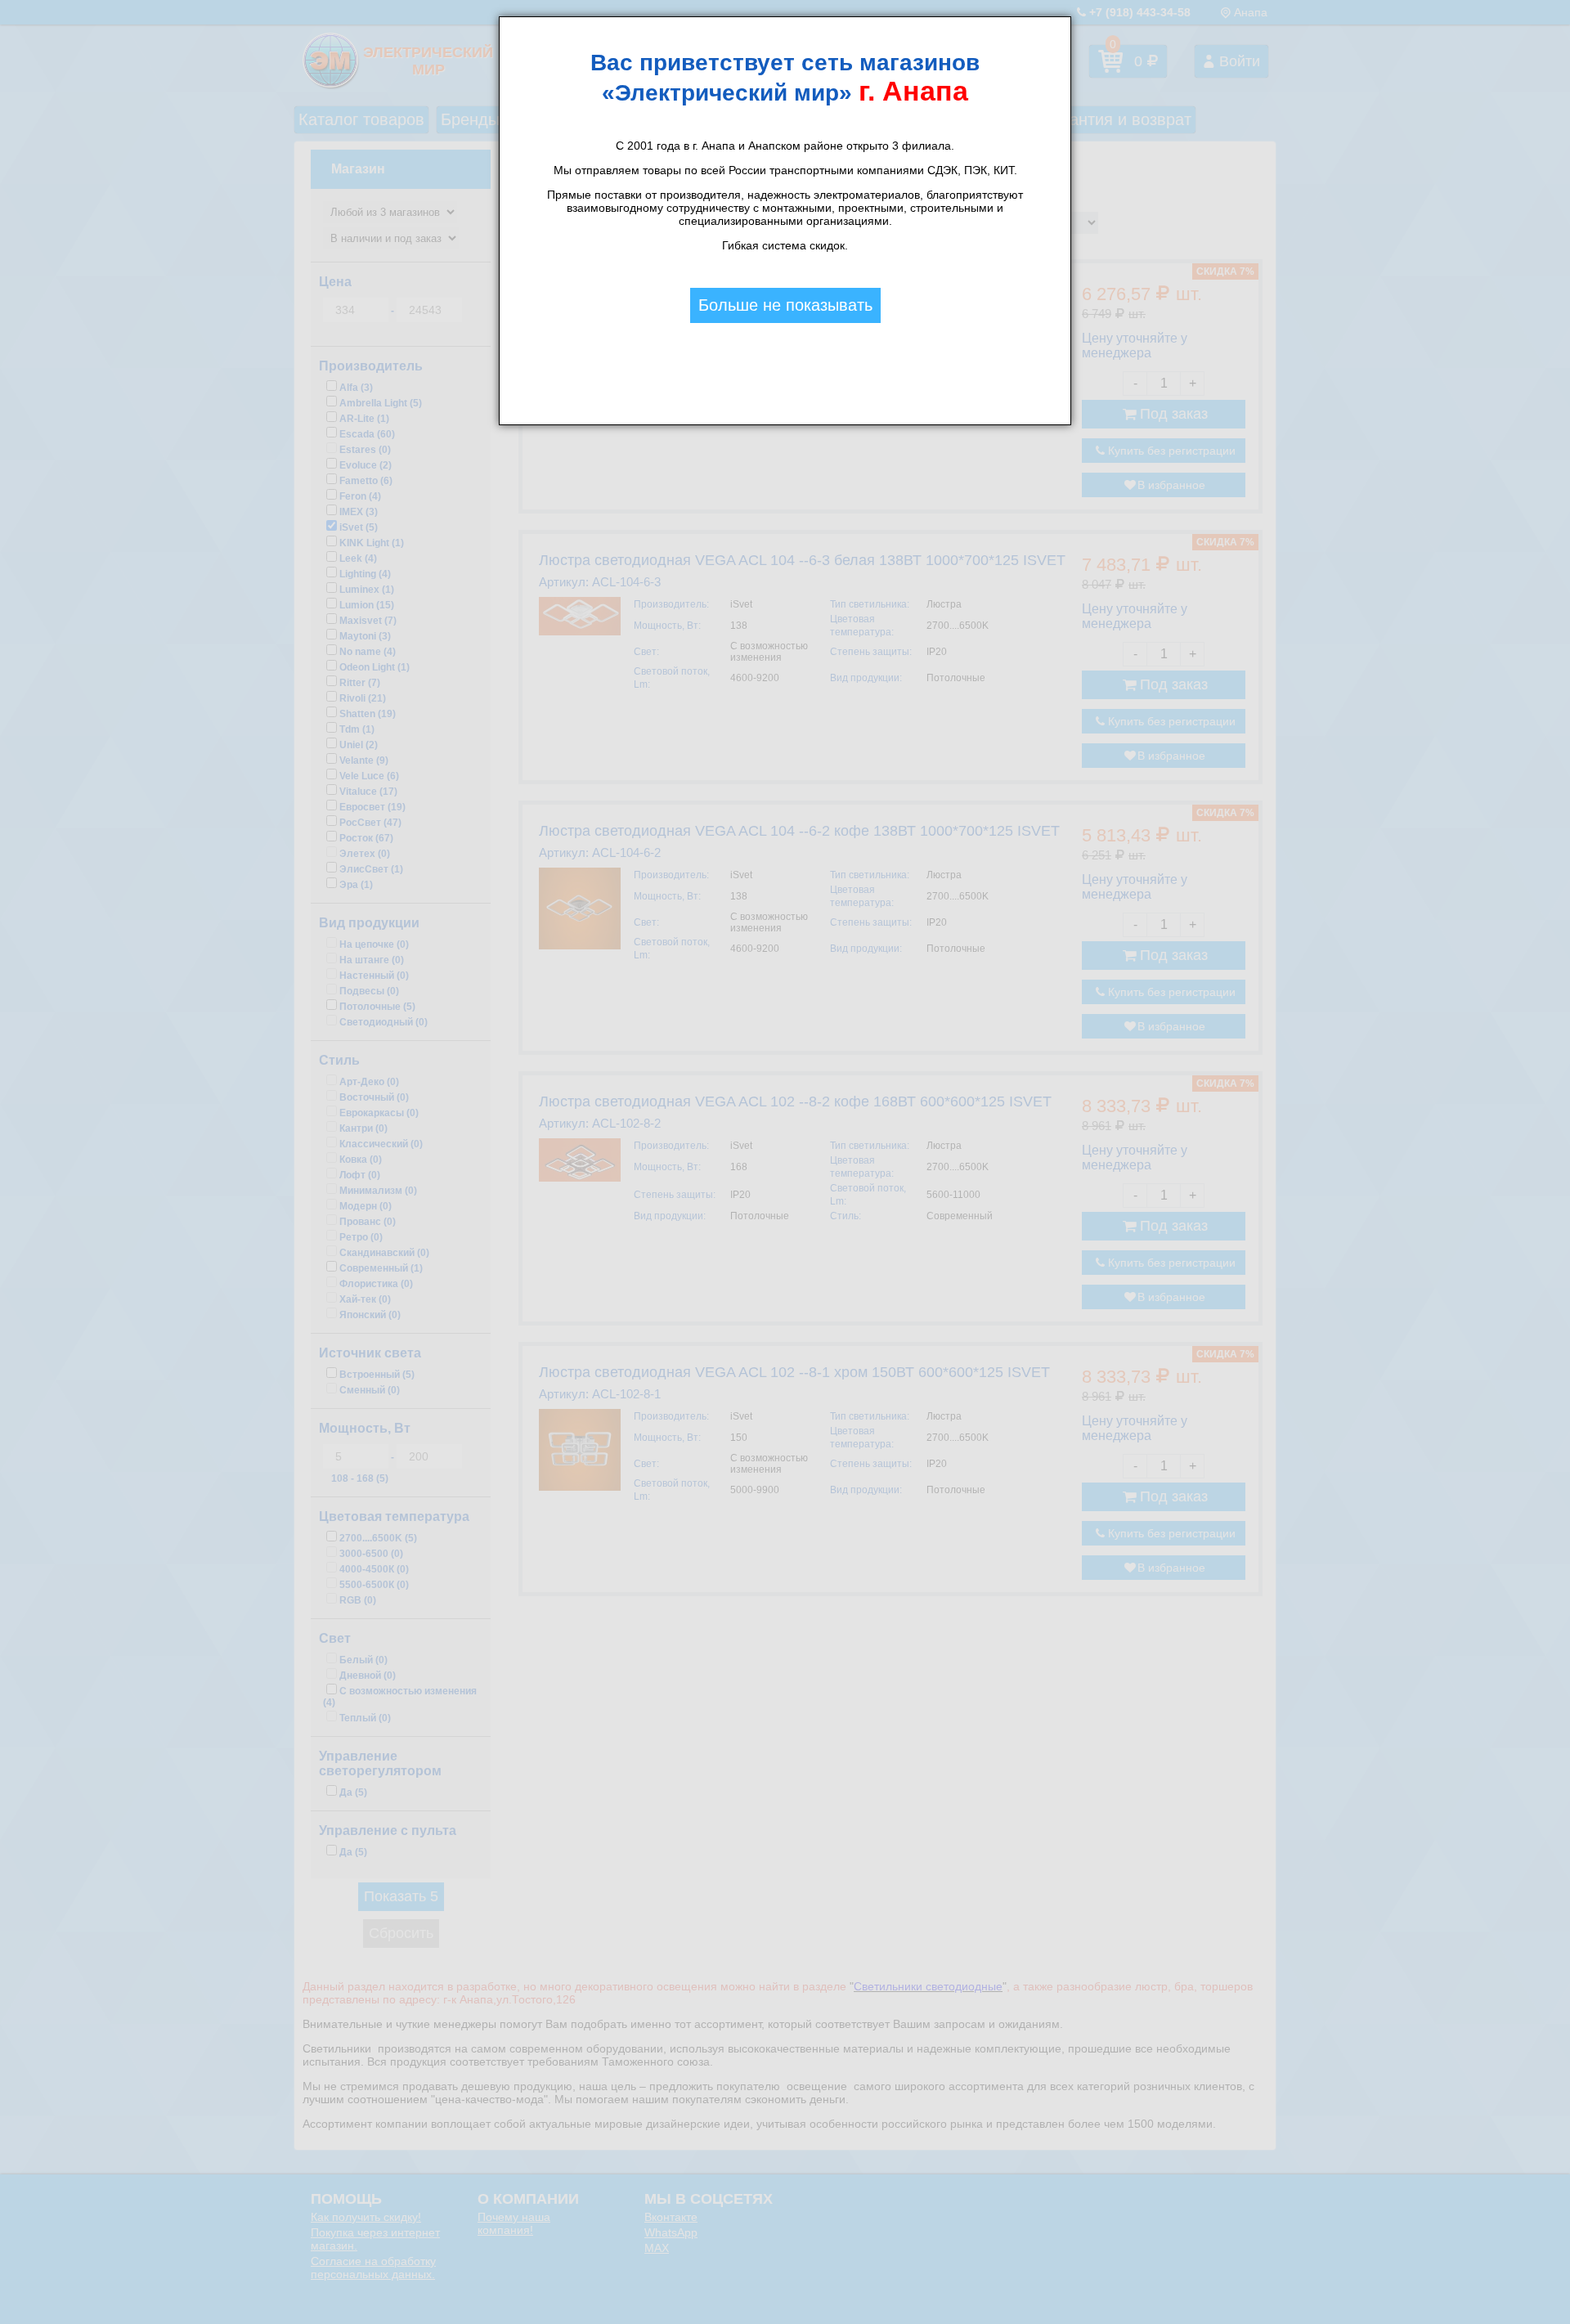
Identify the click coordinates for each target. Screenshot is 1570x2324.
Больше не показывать (785, 305)
